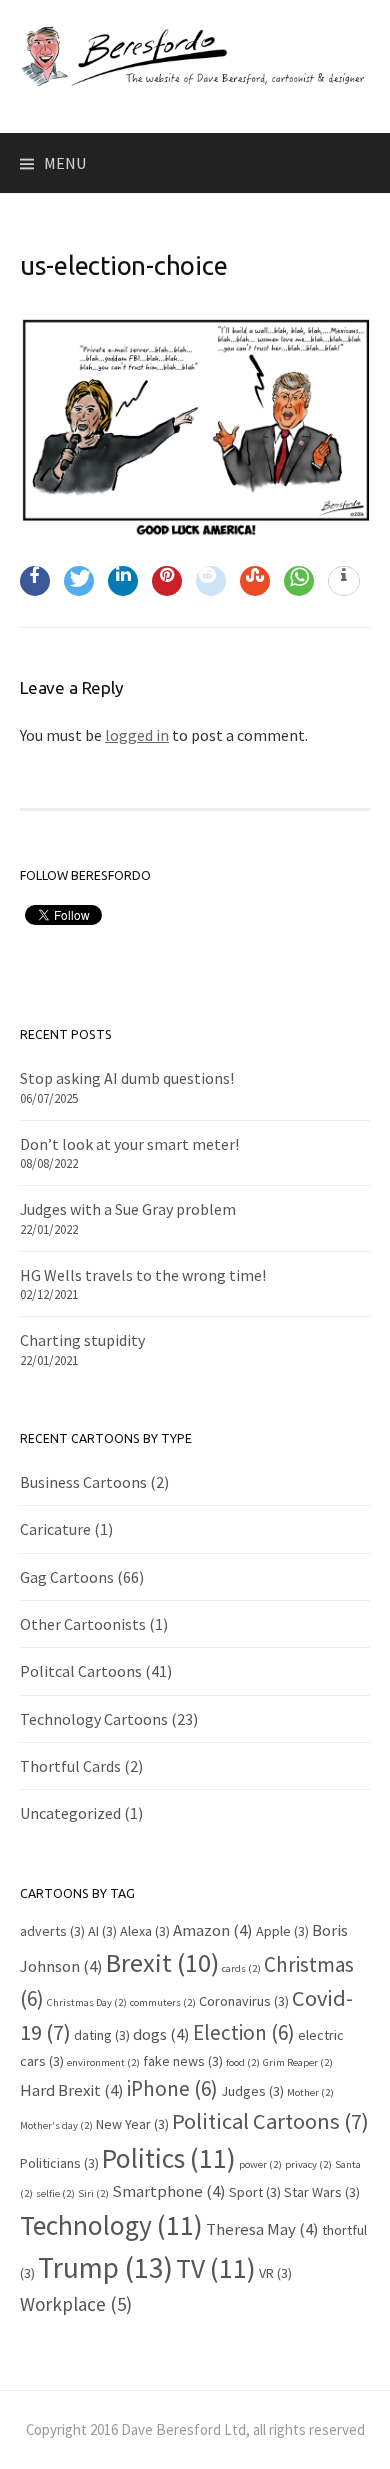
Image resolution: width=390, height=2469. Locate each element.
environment (103, 2062)
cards (241, 1968)
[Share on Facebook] (35, 581)
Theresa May (262, 2229)
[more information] (344, 582)
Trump (105, 2267)
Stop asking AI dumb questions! (127, 1078)
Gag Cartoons (67, 1577)
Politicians (59, 2163)
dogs (161, 2034)
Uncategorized (70, 1813)
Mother (310, 2092)
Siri (93, 2193)
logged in (137, 735)
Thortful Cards (70, 1766)
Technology (111, 2225)
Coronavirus (244, 2001)
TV (216, 2268)
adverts (52, 1931)
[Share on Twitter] (79, 581)
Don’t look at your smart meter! (129, 1144)
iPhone (172, 2088)
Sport (255, 2192)
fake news (183, 2061)
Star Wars (322, 2192)
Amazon (213, 1930)
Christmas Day (87, 2002)
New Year (132, 2124)
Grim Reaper (298, 2062)
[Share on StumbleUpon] (255, 581)
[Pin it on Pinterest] (167, 581)
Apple (282, 1931)
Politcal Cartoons (81, 1671)
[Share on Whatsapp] (299, 581)
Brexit (162, 1962)
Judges (252, 2091)
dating (102, 2035)
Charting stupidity (82, 1340)
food (243, 2062)
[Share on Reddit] (211, 581)
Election (244, 2032)
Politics (169, 2158)
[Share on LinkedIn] (123, 581)
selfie (55, 2193)
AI (102, 1931)
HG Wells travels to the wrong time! (143, 1275)
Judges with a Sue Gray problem (128, 1209)
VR (275, 2273)
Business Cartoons (83, 1482)
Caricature (55, 1529)
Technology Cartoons (94, 1719)
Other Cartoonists (83, 1624)
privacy (308, 2164)
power (260, 2164)
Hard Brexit (72, 2090)
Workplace (76, 2304)
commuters (163, 2002)
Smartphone (169, 2191)
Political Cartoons (270, 2121)
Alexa (145, 1931)
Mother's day (56, 2125)
